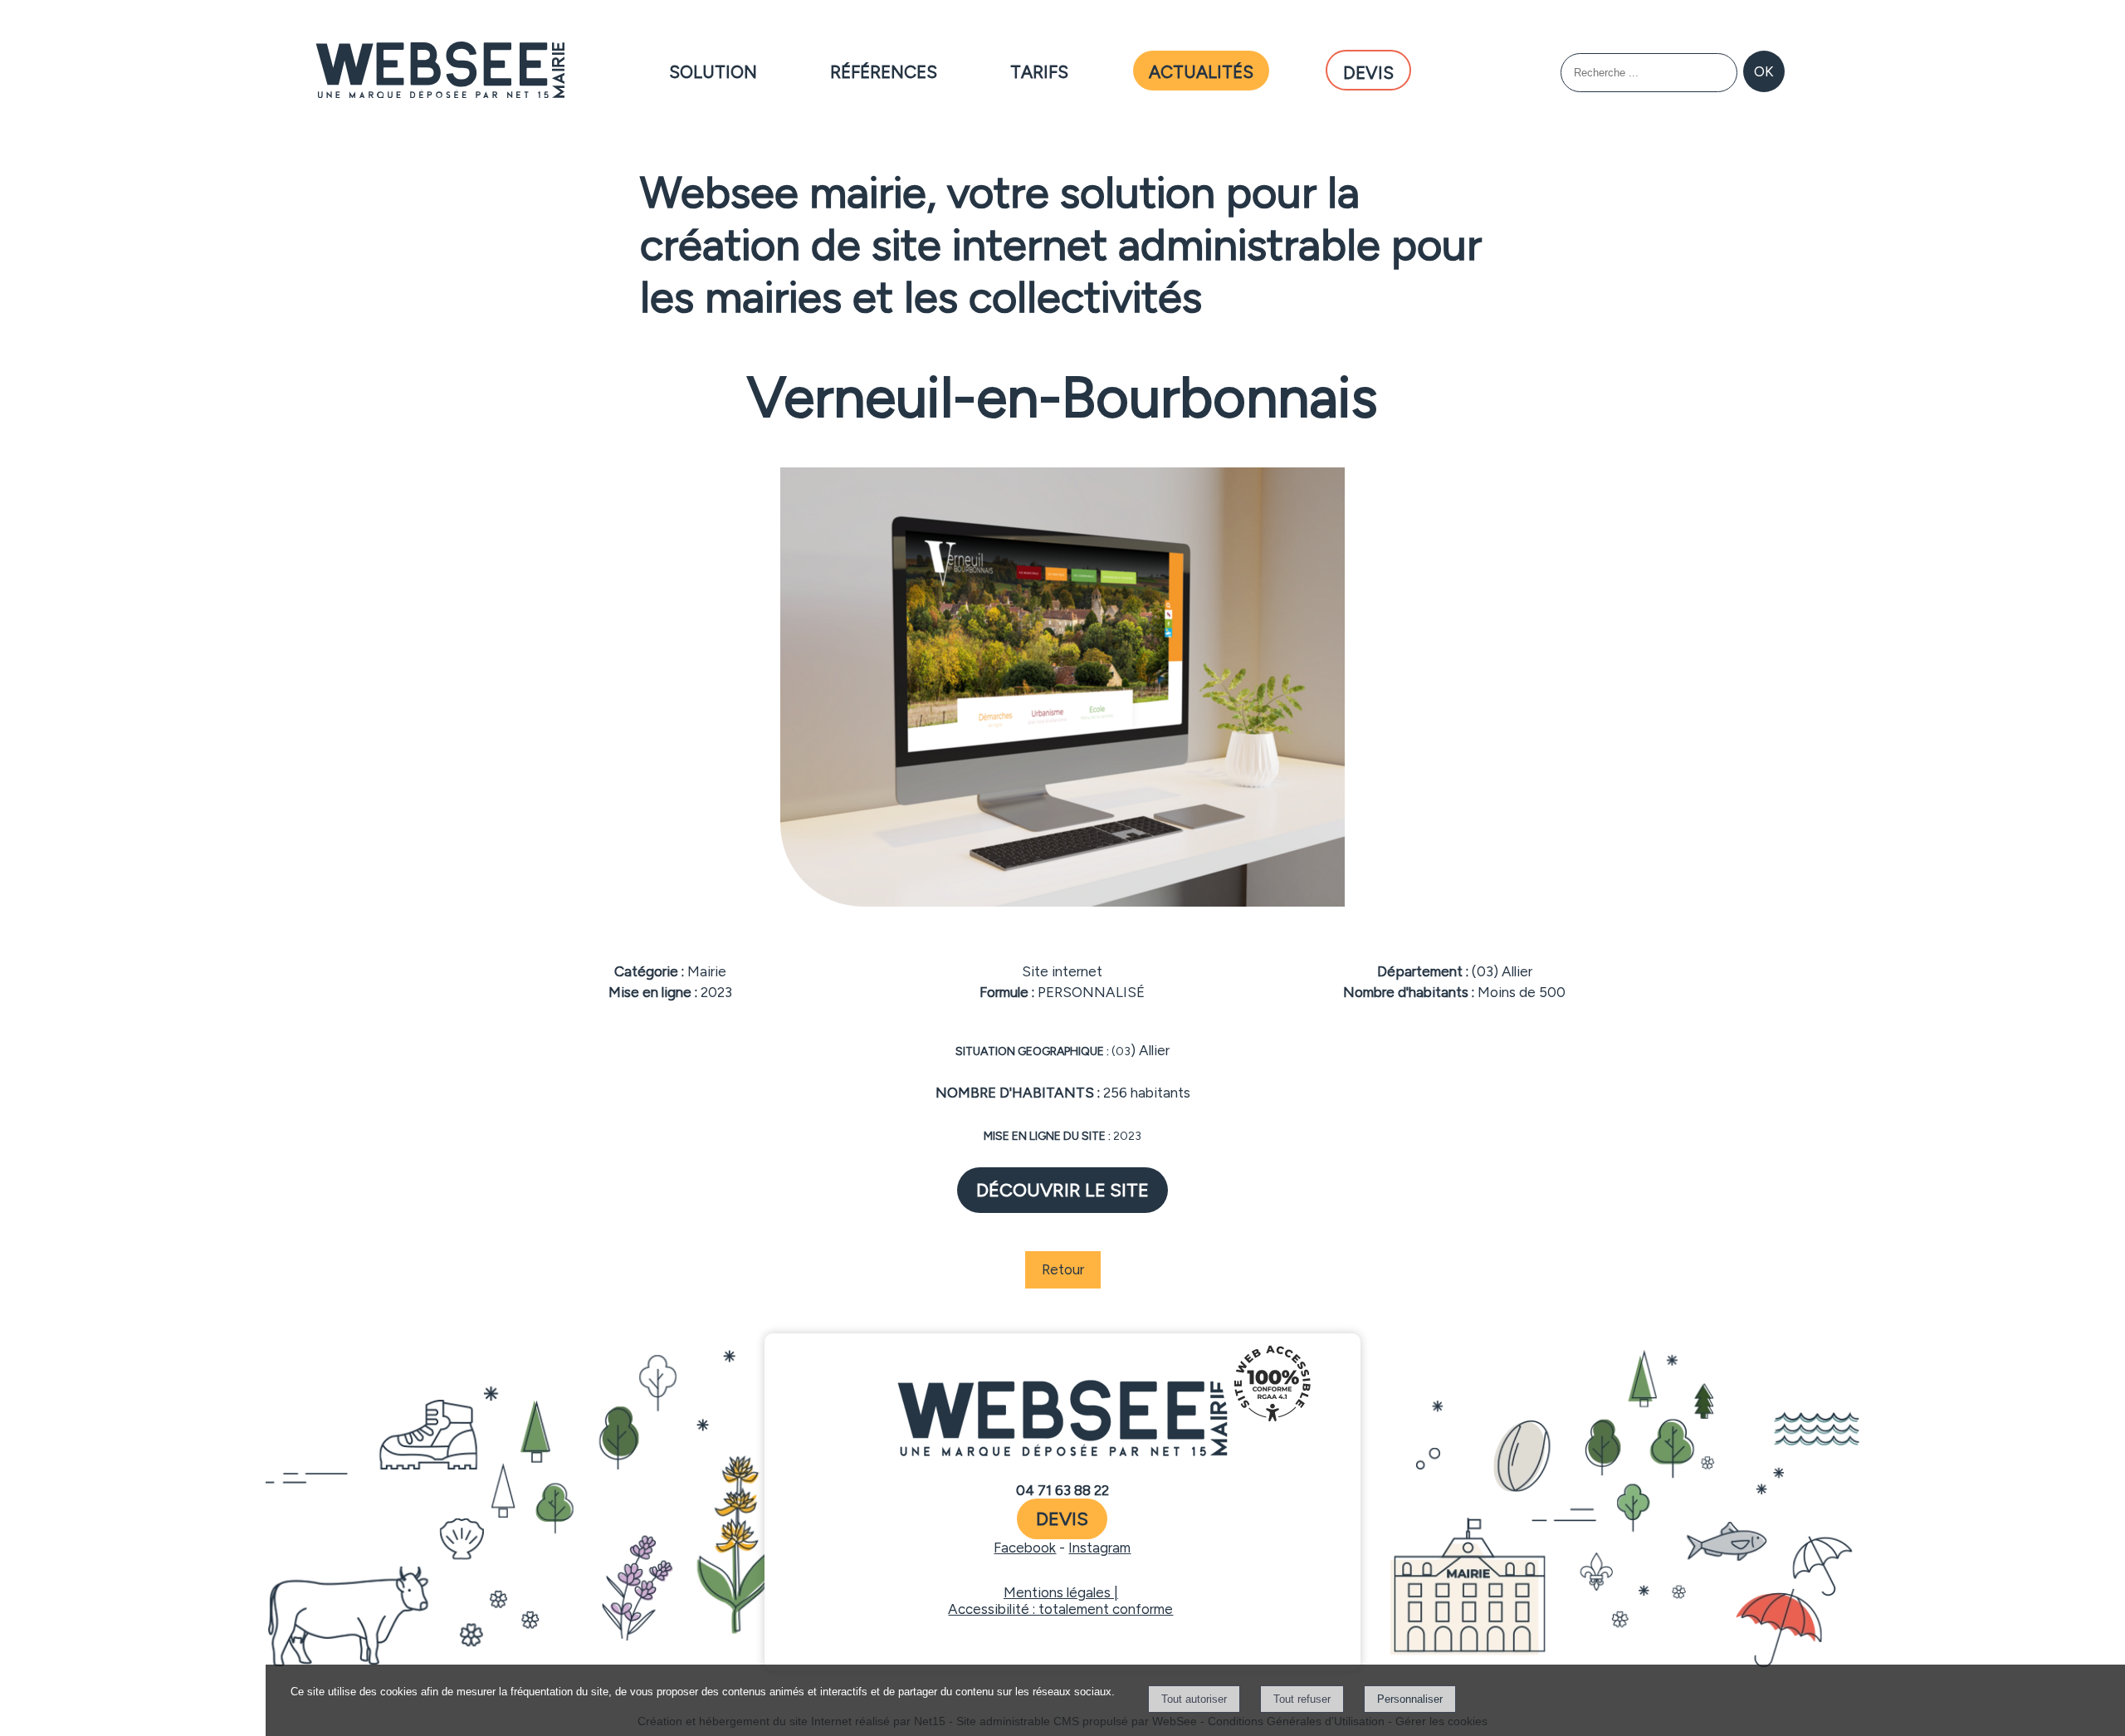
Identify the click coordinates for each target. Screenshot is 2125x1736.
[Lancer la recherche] (1764, 71)
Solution (713, 69)
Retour (1063, 1269)
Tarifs (1039, 69)
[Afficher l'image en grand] (1062, 902)
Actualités (1201, 69)
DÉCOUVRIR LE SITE (1062, 1190)
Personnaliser (1410, 1699)
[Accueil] (440, 71)
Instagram (1099, 1548)
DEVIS (1368, 70)
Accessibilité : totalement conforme (1060, 1609)
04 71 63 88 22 (1062, 1490)
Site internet (1062, 971)
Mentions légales (1057, 1592)
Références (884, 69)
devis (1062, 1519)
